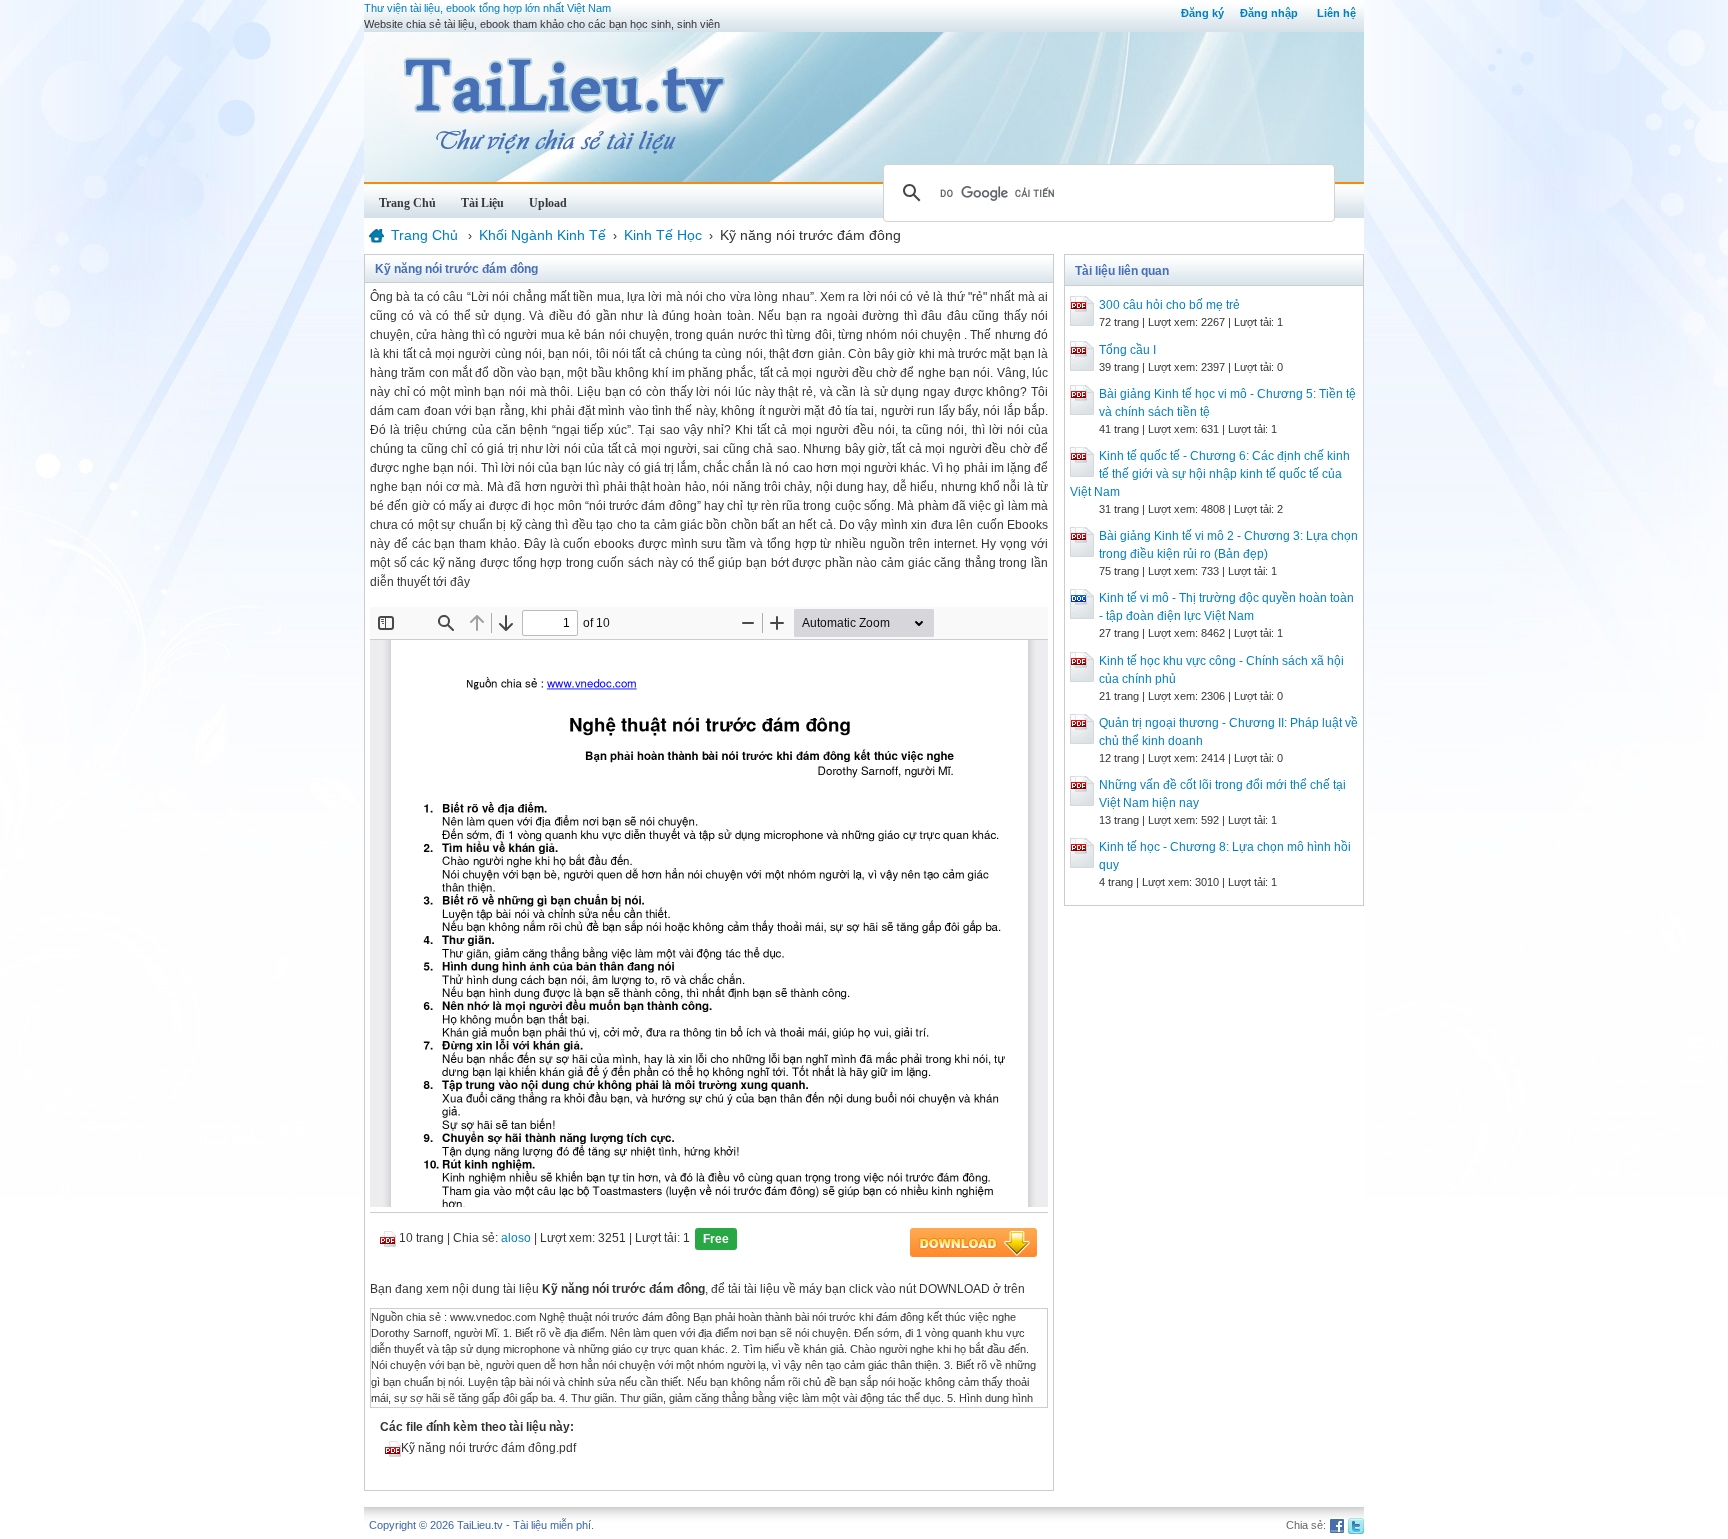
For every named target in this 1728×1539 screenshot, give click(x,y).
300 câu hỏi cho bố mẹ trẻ (1169, 305)
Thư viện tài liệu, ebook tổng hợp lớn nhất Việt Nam (487, 8)
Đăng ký (1202, 13)
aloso (516, 1238)
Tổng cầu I (1127, 350)
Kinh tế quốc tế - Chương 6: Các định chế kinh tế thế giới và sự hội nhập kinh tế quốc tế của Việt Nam (1210, 474)
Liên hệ (1336, 13)
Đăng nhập (1269, 13)
